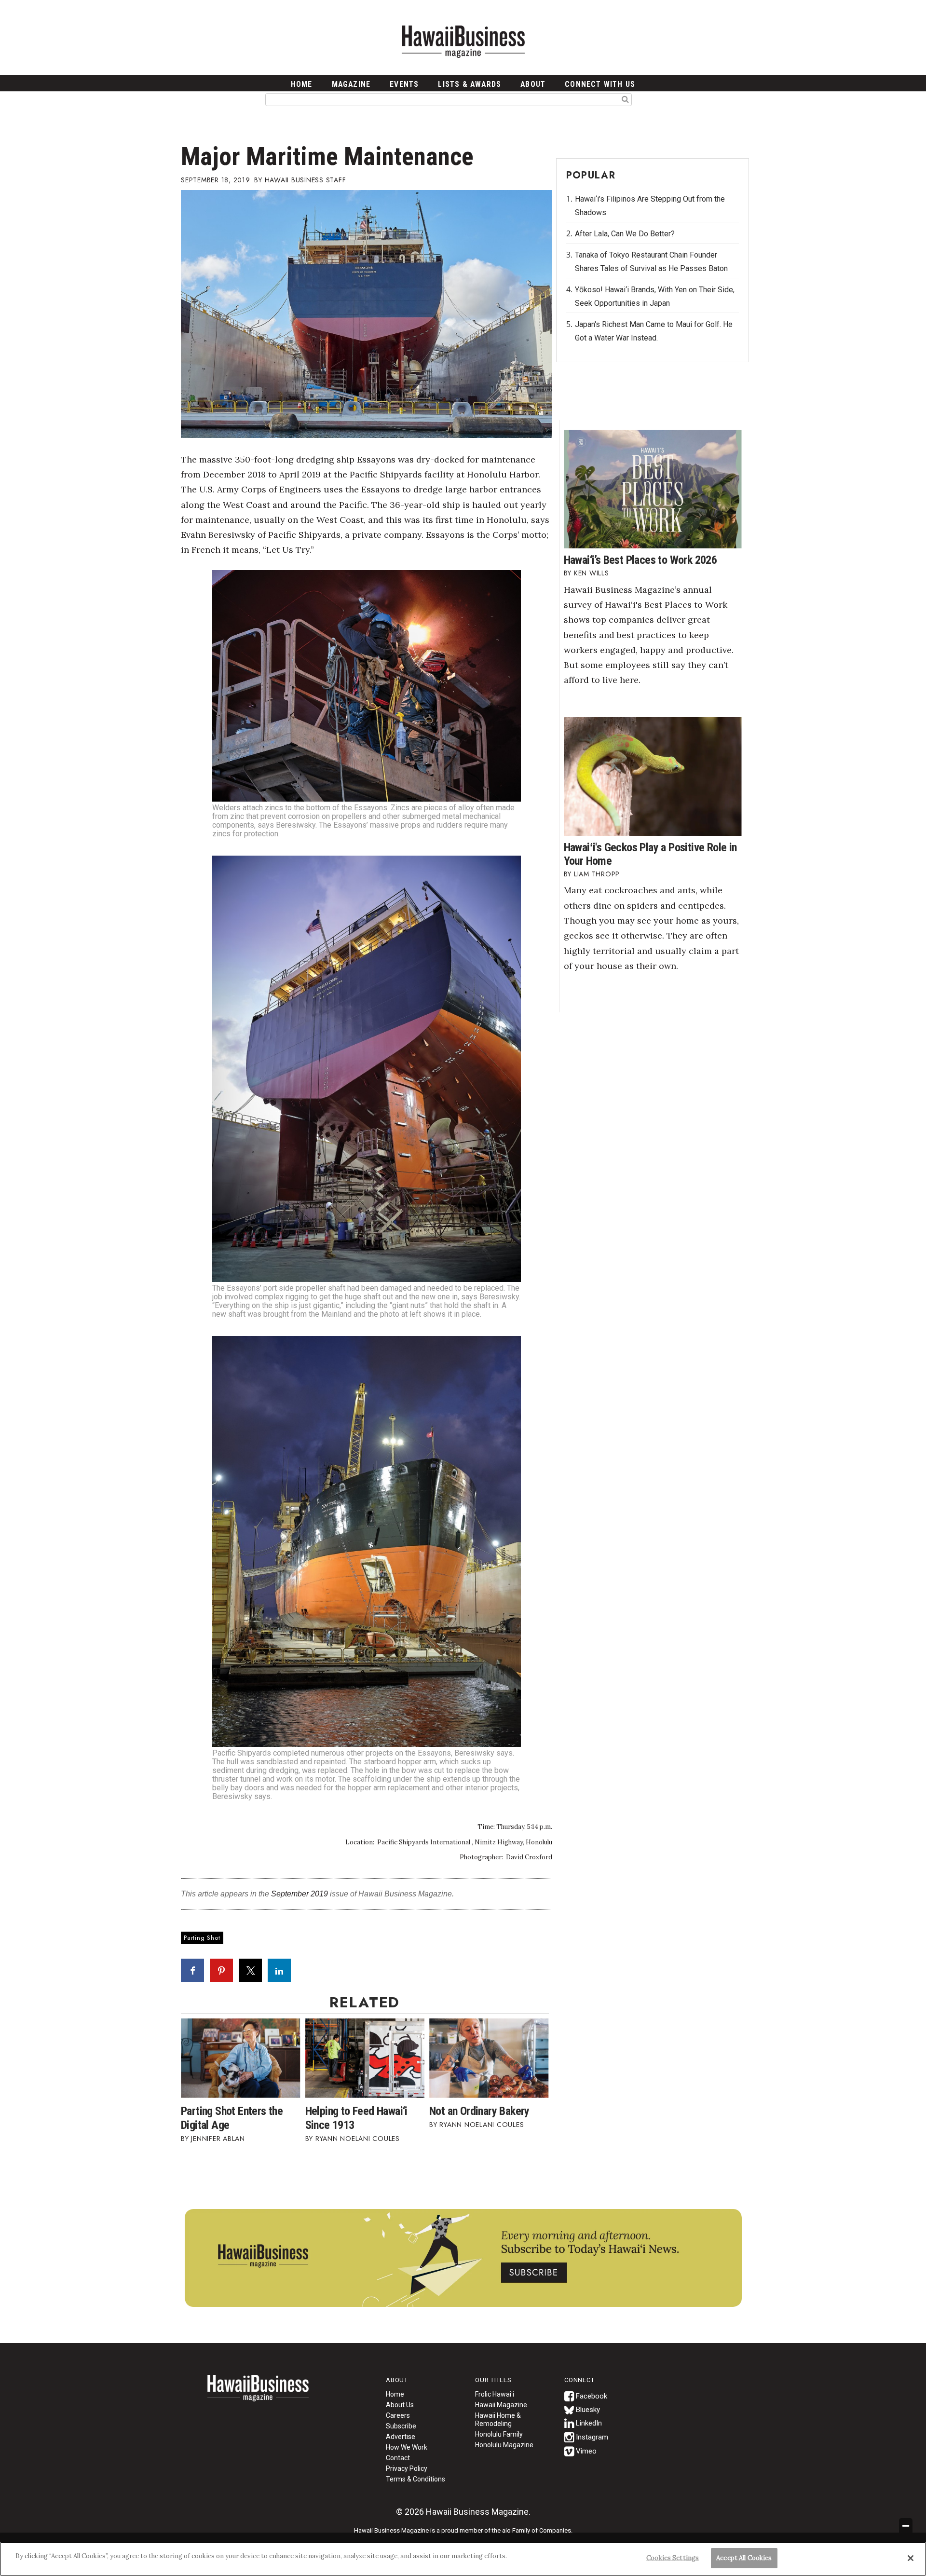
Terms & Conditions (415, 2479)
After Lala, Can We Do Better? (625, 234)
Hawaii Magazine (501, 2405)
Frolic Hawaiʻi (495, 2394)
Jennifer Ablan (218, 2139)
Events (404, 84)
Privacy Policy (407, 2468)
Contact (398, 2458)
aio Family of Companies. (537, 2530)
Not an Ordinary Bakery (479, 2111)
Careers (398, 2415)
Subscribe (401, 2426)
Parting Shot (202, 1938)
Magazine (351, 84)
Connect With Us (600, 84)
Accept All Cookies (744, 2558)
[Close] (911, 2558)
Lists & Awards (470, 84)
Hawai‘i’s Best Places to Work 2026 (640, 560)
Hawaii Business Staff (306, 180)
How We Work (407, 2447)
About (533, 84)
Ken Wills (592, 573)
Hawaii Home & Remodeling (498, 2419)
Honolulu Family (499, 2434)
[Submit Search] (625, 99)
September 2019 (300, 1894)
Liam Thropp (597, 874)
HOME (302, 84)
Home (258, 2394)
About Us (400, 2405)
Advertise (401, 2437)
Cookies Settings (673, 2558)
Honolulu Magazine (504, 2445)
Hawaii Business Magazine (463, 41)
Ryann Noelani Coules (358, 2139)
